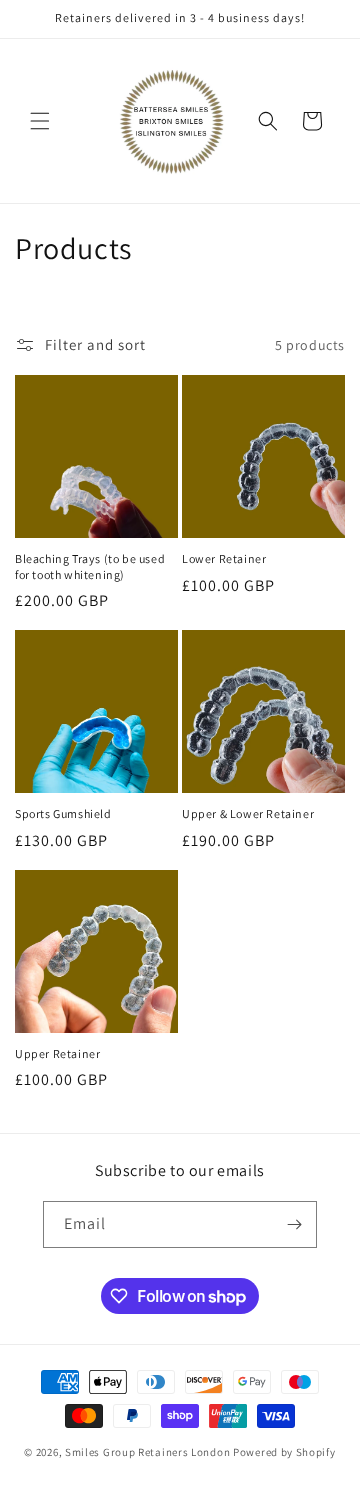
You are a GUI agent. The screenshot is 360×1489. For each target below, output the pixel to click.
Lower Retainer (224, 558)
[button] (40, 121)
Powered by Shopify (284, 1452)
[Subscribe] (294, 1224)
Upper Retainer (57, 1053)
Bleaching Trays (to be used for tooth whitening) (90, 566)
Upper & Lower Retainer (248, 813)
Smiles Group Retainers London (147, 1452)
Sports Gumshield (63, 813)
